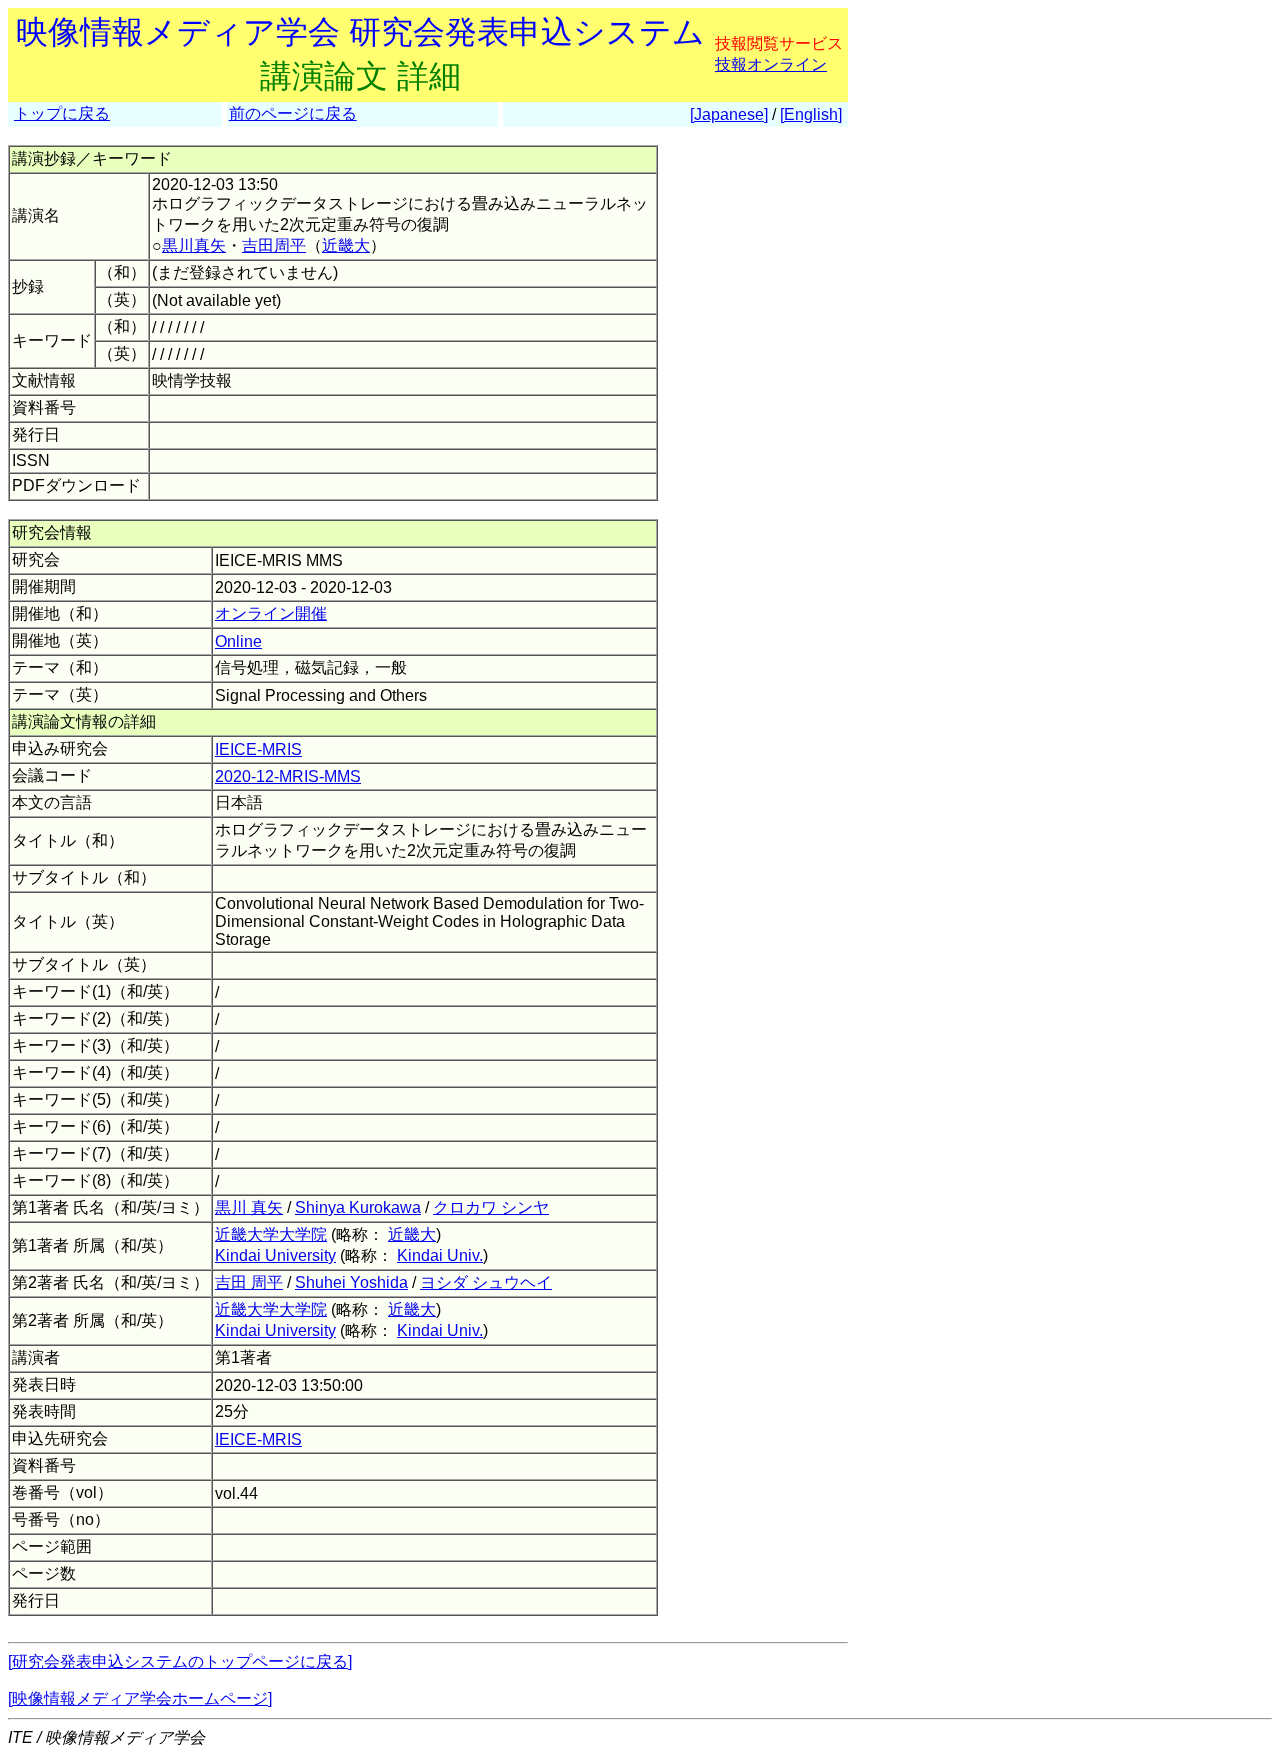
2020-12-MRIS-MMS (288, 776)
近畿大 (346, 245)
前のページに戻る (293, 113)
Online (238, 641)
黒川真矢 (194, 245)
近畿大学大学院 (271, 1234)
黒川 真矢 (249, 1207)
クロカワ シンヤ (491, 1207)
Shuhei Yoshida (351, 1282)
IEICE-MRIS (258, 749)
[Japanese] (729, 114)
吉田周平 (274, 245)
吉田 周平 (249, 1282)
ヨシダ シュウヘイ (486, 1282)
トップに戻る (62, 113)
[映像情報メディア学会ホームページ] (140, 1698)
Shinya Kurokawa (358, 1207)
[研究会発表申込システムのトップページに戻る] (180, 1661)
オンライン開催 (271, 613)
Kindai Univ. (440, 1255)
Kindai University (275, 1255)
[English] (811, 114)
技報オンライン (771, 64)
